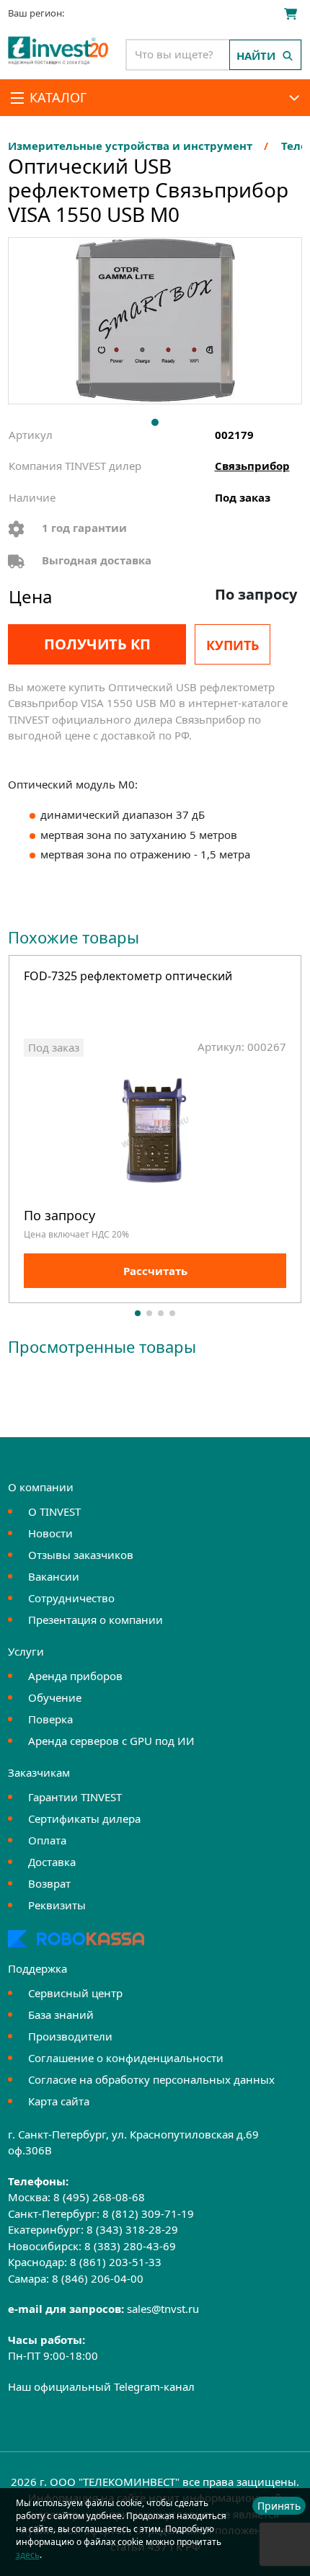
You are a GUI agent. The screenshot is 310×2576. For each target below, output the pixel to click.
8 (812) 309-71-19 (148, 2213)
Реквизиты (57, 1905)
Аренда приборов (75, 1676)
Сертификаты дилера (84, 1818)
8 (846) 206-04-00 (98, 2278)
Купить (232, 645)
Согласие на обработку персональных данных (151, 2079)
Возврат (49, 1883)
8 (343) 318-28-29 (132, 2229)
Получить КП (97, 644)
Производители (70, 2036)
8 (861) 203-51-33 (116, 2262)
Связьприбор (252, 466)
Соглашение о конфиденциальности (126, 2058)
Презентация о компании (96, 1620)
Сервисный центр (75, 1993)
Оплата (47, 1840)
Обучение (55, 1697)
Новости (50, 1533)
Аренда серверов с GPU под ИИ (111, 1741)
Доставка (52, 1862)
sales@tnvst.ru (163, 2309)
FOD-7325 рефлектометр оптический (128, 977)
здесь (28, 2555)
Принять (279, 2506)
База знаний (61, 2015)
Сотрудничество (71, 1598)
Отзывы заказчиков (81, 1555)
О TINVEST (54, 1511)
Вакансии (54, 1576)
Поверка (50, 1719)
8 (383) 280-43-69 (130, 2246)
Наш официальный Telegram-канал (101, 2386)
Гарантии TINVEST (75, 1797)
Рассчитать (155, 1271)
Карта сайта (59, 2101)
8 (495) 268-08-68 (99, 2197)
